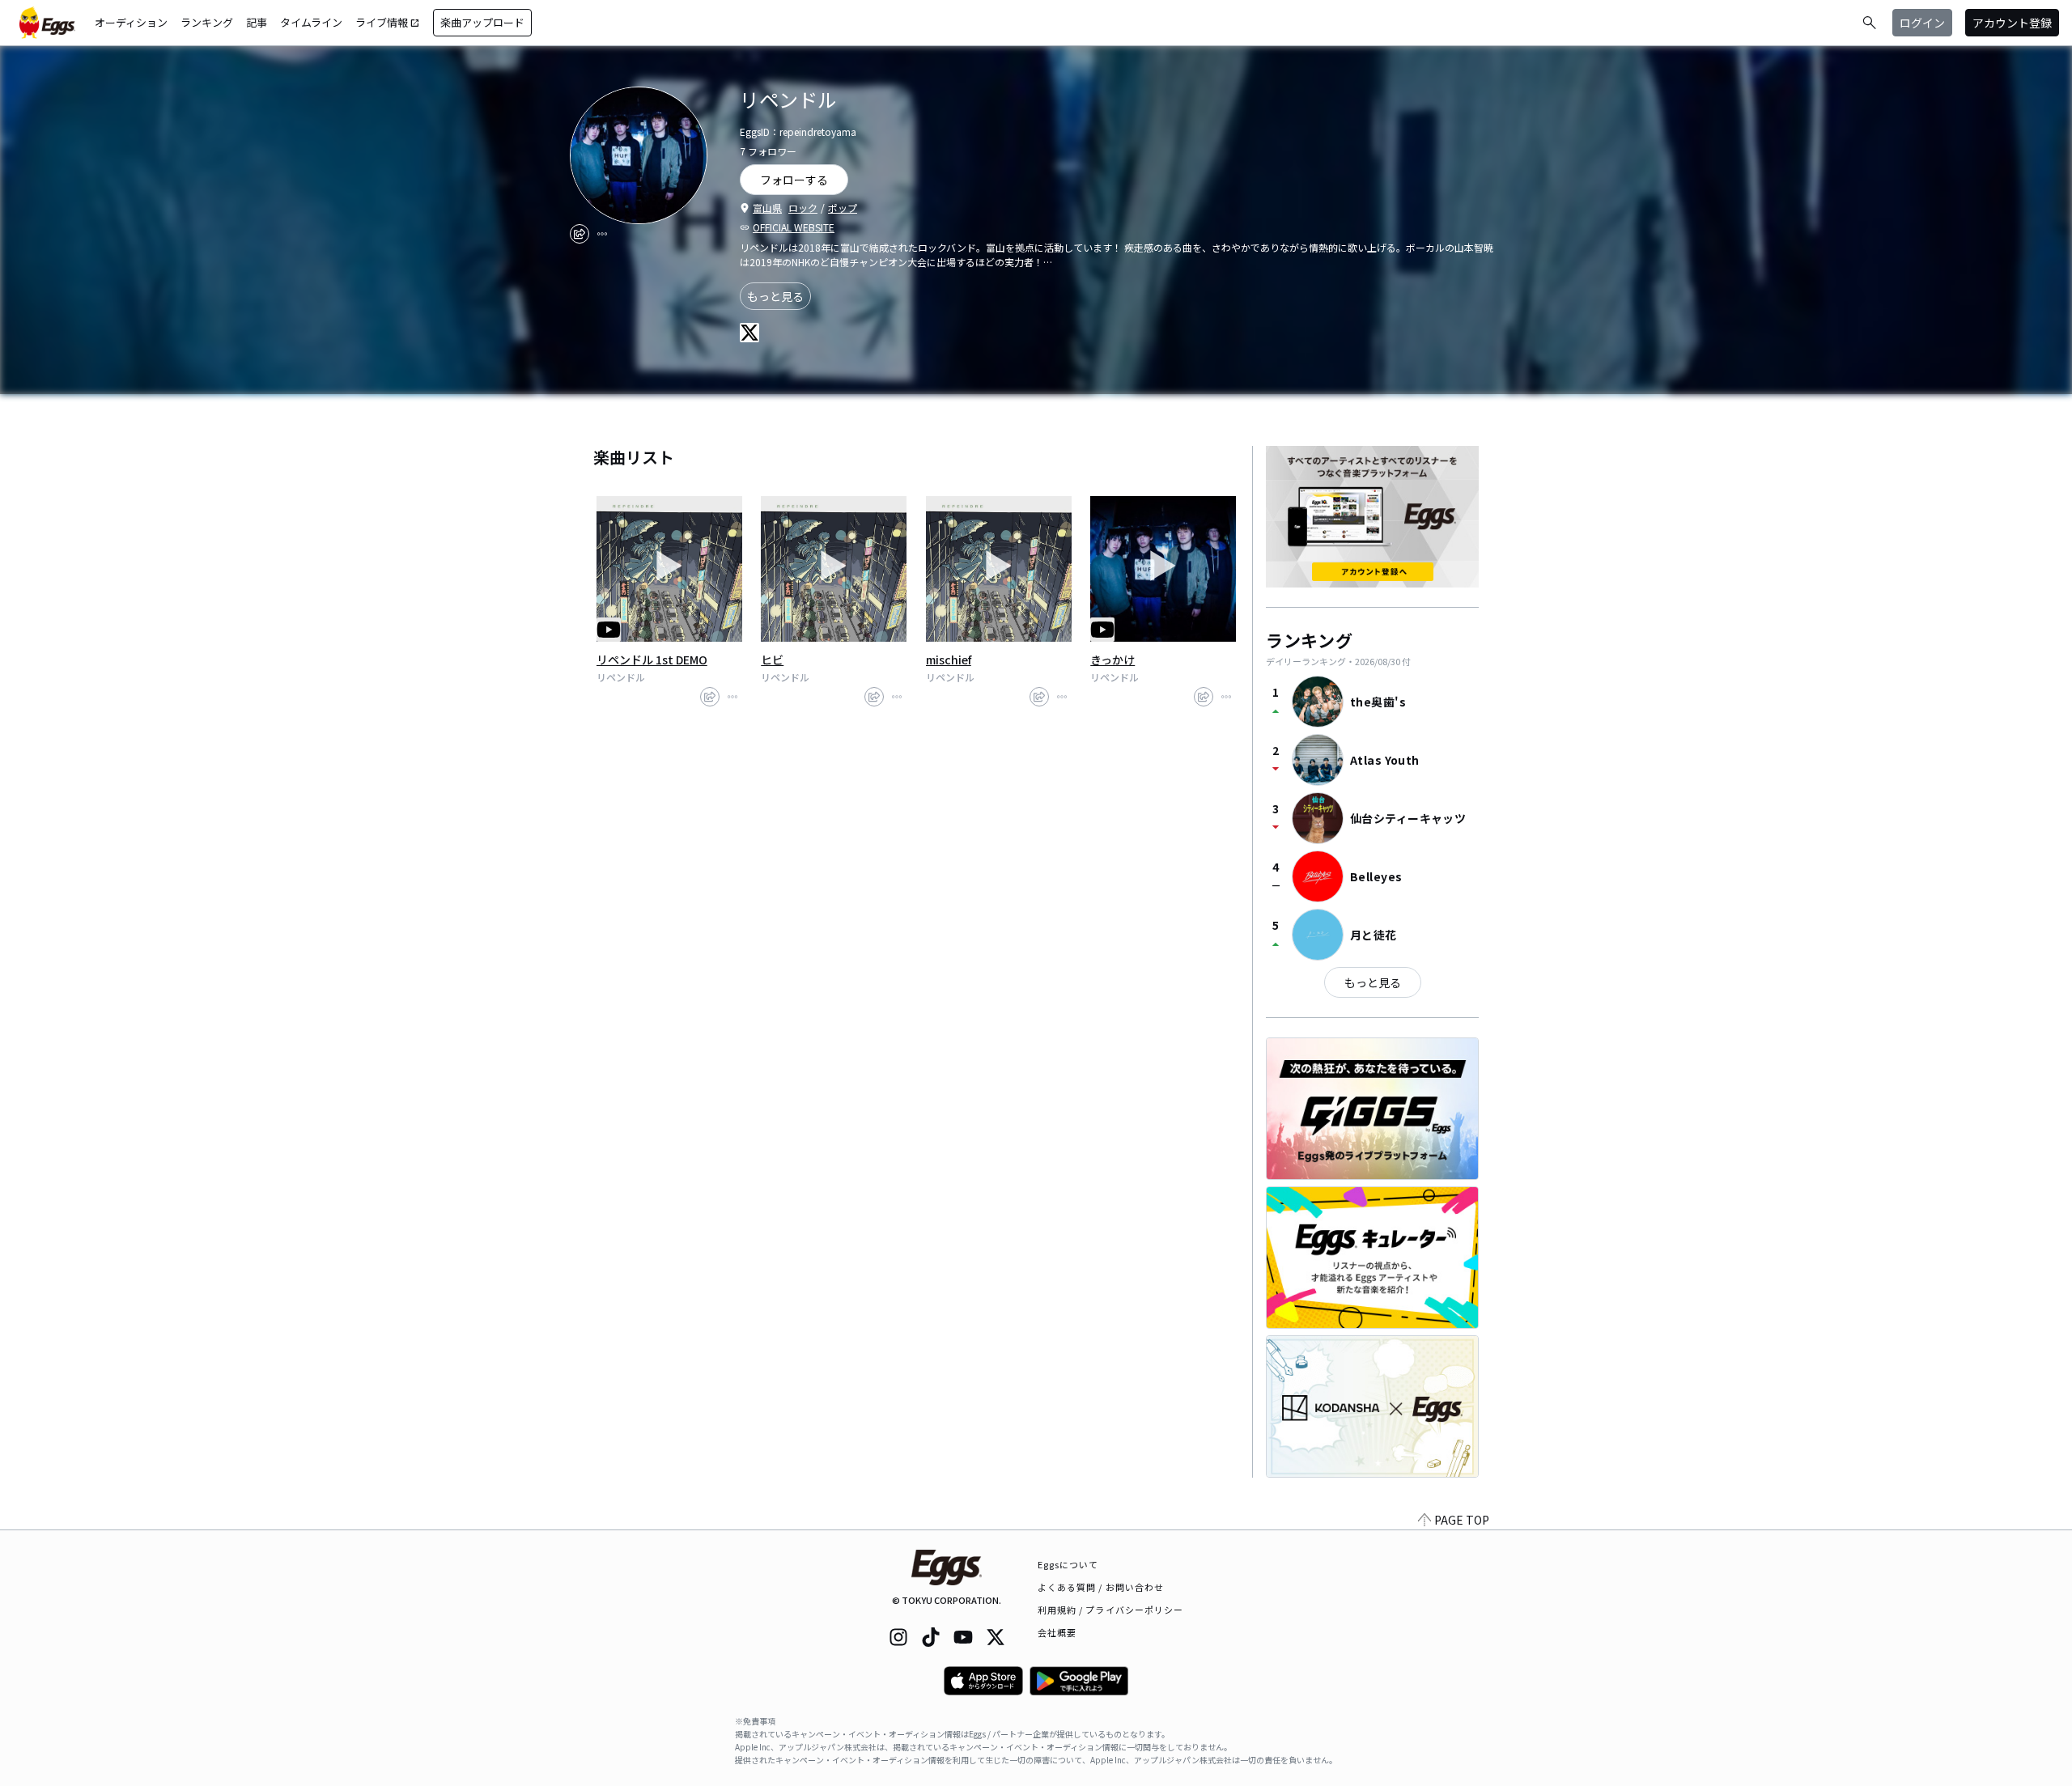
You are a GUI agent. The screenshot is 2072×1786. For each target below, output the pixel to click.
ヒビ (772, 660)
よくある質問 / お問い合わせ (1101, 1587)
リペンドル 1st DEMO (652, 660)
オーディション (131, 22)
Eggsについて (1068, 1564)
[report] (602, 234)
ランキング (207, 22)
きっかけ (1112, 660)
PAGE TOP (1462, 1520)
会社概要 (1057, 1632)
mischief (949, 660)
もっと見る (775, 296)
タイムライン (311, 22)
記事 (257, 22)
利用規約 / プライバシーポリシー (1111, 1610)
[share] (580, 234)
